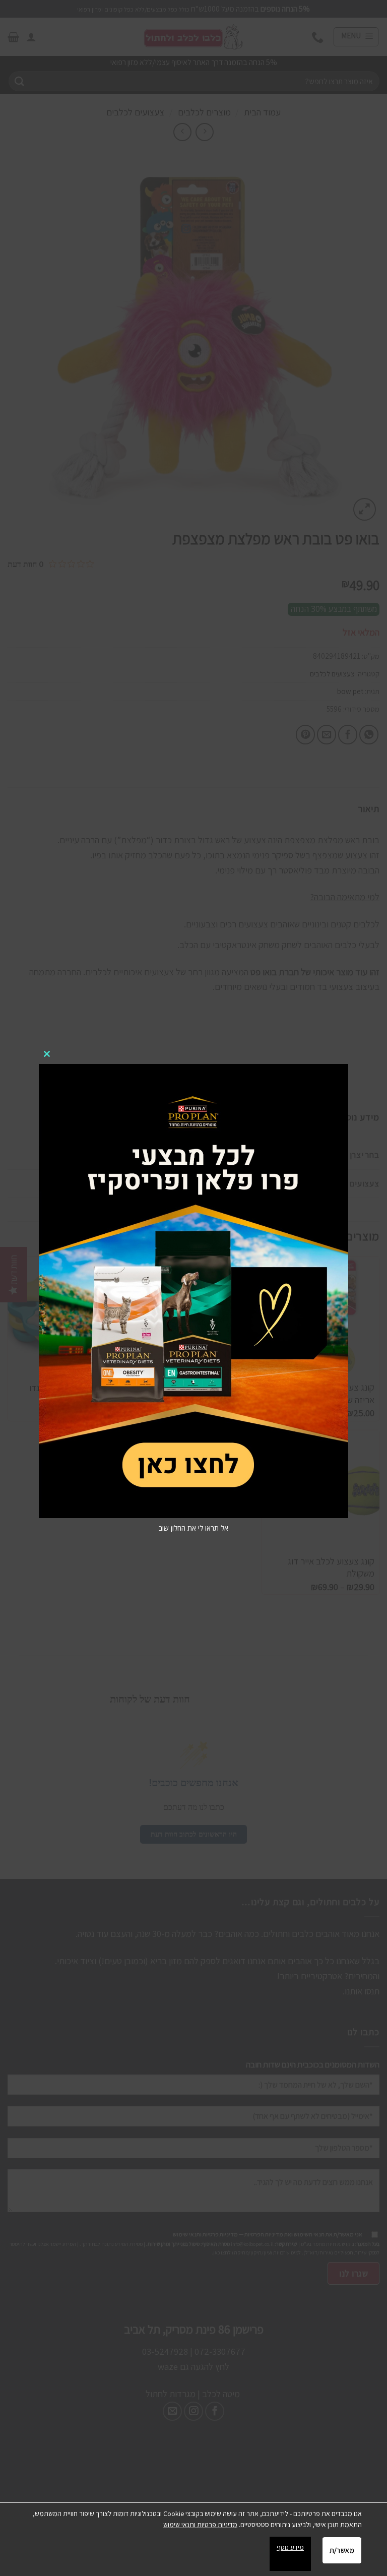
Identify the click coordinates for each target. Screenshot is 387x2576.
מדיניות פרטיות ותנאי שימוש (200, 2525)
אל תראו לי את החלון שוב (193, 1528)
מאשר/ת (342, 2550)
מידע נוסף (290, 2547)
